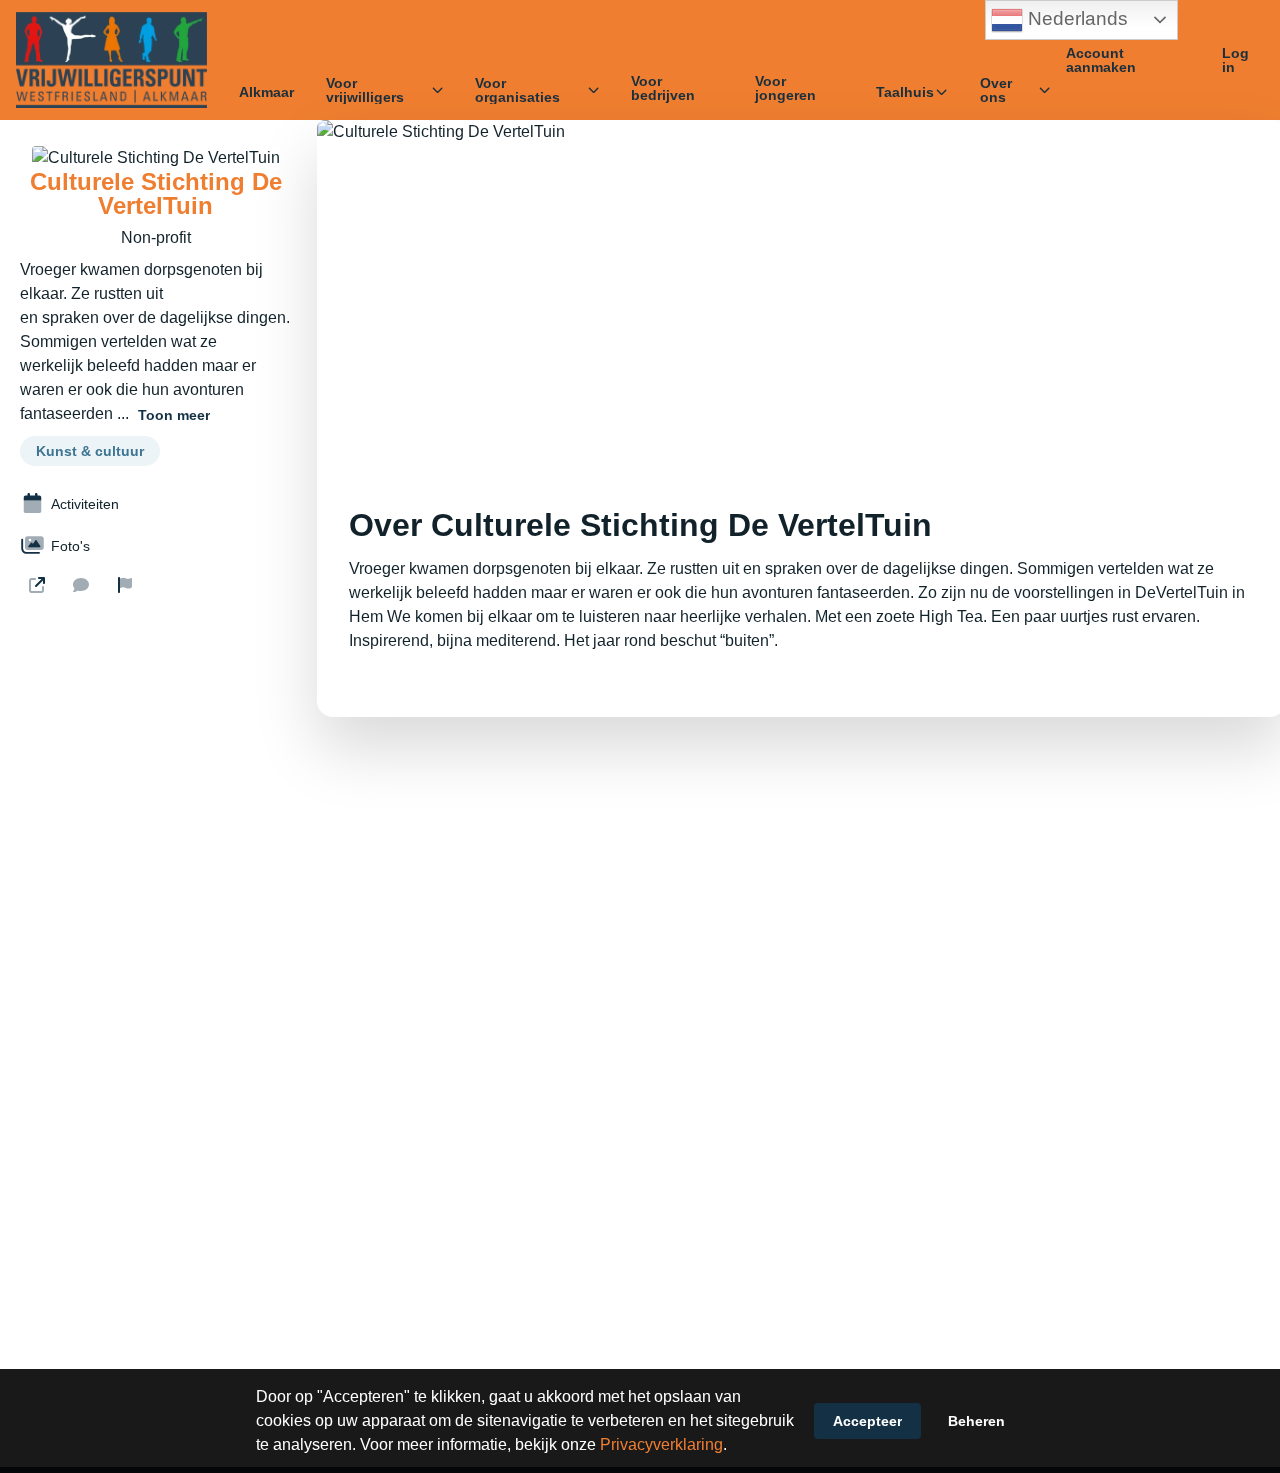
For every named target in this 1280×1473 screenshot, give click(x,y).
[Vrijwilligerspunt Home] (111, 60)
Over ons (996, 90)
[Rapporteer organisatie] (125, 585)
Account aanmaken (1101, 60)
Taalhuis (905, 92)
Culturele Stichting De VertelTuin (156, 194)
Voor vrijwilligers (365, 90)
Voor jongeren (785, 88)
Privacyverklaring (661, 1444)
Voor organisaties (517, 90)
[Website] (37, 585)
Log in (1235, 60)
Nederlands (1075, 18)
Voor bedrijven (663, 88)
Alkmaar (266, 92)
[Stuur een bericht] (81, 585)
